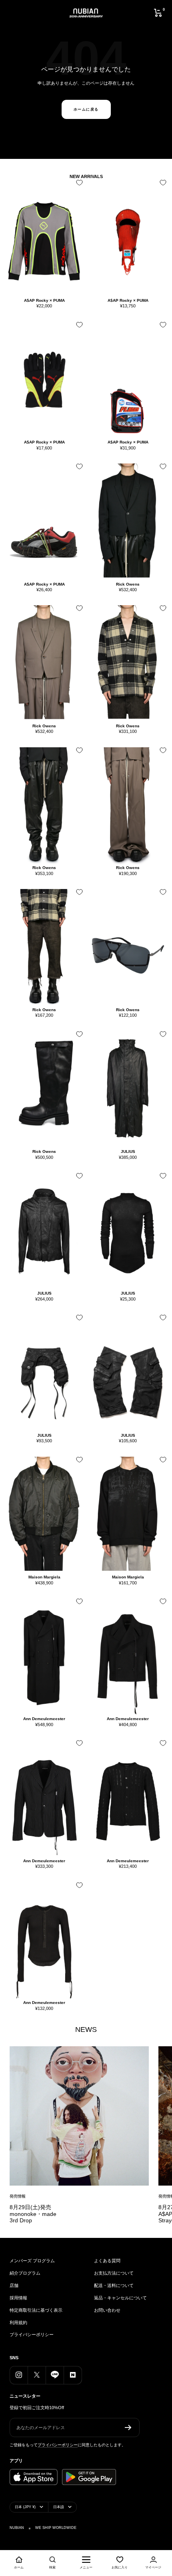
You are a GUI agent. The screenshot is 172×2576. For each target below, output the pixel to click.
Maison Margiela (44, 1577)
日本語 (59, 2507)
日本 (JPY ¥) (25, 2507)
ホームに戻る (86, 109)
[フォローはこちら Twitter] (37, 2375)
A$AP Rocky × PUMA (44, 300)
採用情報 (18, 2298)
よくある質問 (107, 2261)
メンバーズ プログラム (32, 2261)
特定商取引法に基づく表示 (36, 2310)
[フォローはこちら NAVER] (73, 2375)
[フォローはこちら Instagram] (19, 2375)
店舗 (14, 2285)
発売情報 (18, 2196)
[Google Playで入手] (89, 2477)
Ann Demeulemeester (44, 1719)
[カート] (158, 13)
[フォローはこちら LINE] (55, 2375)
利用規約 (18, 2323)
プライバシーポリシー (32, 2334)
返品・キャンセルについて (120, 2298)
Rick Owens (128, 584)
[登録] (128, 2427)
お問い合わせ (107, 2310)
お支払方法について (114, 2273)
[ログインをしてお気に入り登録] (78, 185)
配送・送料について (114, 2285)
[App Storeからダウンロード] (34, 2477)
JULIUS (128, 1151)
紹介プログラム (25, 2273)
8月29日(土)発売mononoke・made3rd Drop (33, 2214)
